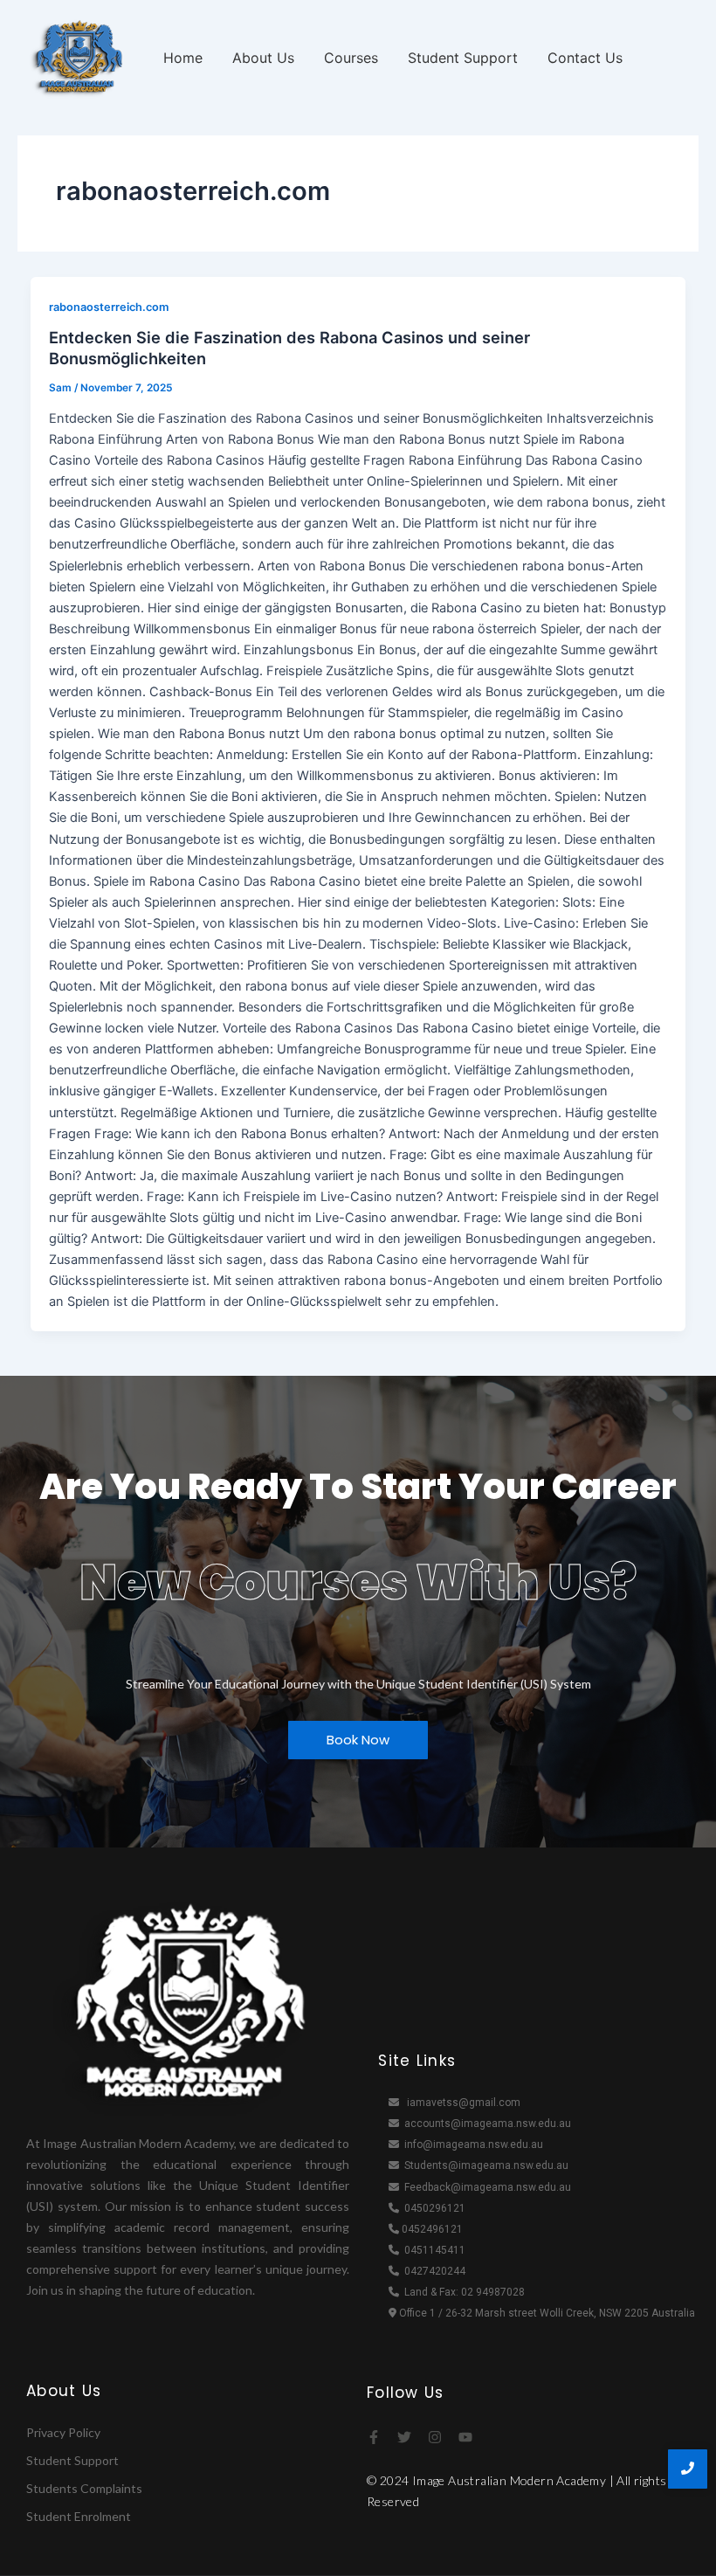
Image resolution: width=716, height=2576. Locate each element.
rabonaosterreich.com (109, 307)
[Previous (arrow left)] (31, 1288)
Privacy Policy (63, 2432)
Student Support (463, 58)
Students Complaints (84, 2488)
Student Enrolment (79, 2516)
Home (183, 58)
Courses (351, 58)
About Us (263, 58)
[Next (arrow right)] (685, 1288)
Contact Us (585, 58)
